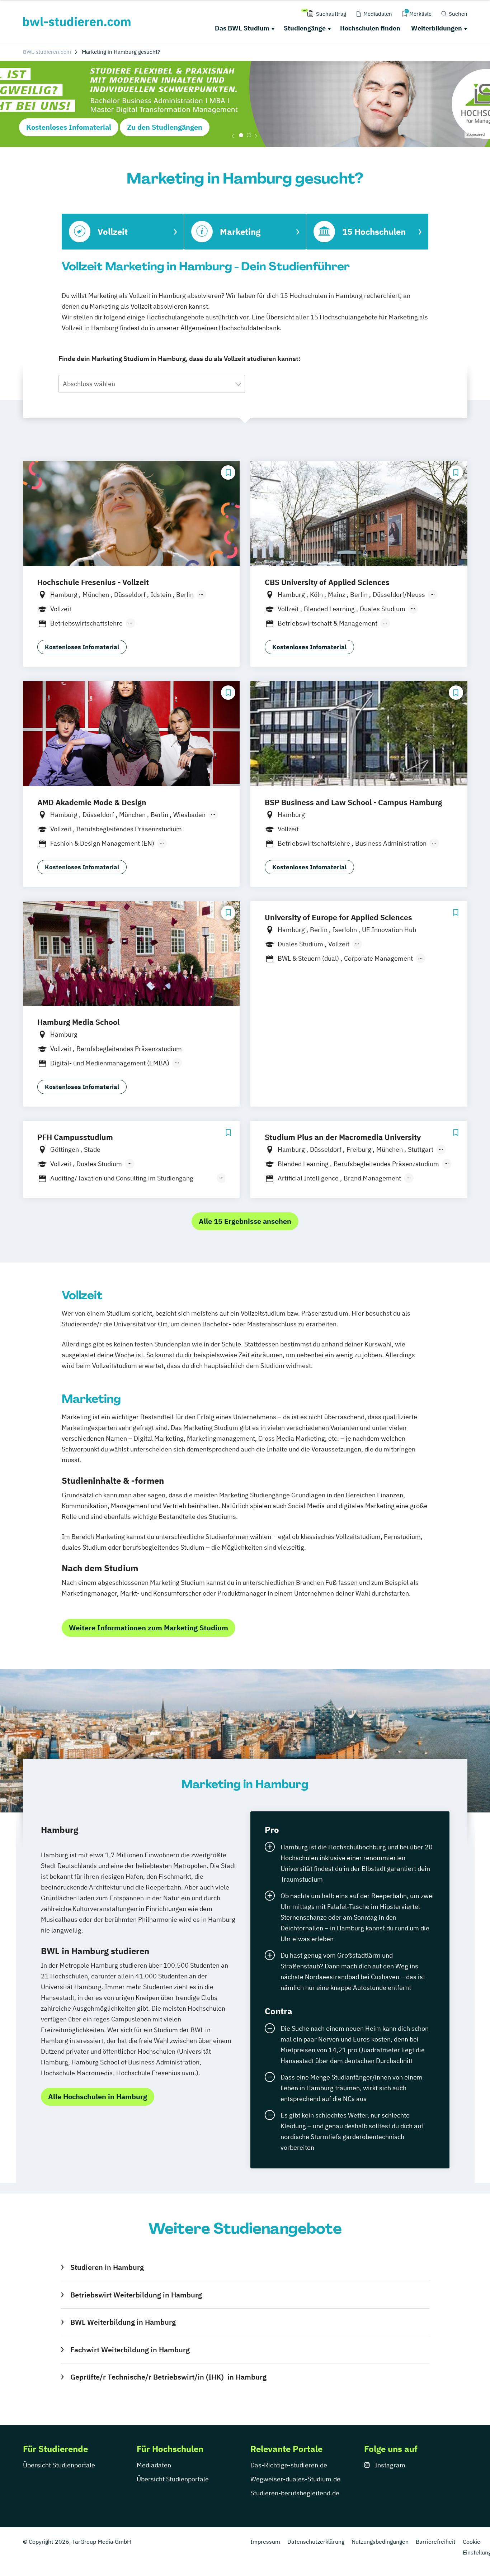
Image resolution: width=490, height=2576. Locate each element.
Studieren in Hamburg (107, 2267)
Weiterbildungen (437, 28)
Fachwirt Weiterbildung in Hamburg (130, 2350)
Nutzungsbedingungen (380, 2542)
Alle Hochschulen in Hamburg (98, 2097)
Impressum (265, 2542)
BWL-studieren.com (47, 52)
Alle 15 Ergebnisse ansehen (245, 1221)
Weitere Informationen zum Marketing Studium (149, 1628)
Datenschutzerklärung (316, 2542)
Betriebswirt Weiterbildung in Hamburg (136, 2295)
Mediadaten (154, 2465)
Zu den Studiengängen (165, 127)
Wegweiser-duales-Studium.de (295, 2479)
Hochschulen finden (370, 28)
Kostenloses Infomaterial (69, 127)
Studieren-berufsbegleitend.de (295, 2493)
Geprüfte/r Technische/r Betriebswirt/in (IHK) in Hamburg (168, 2377)
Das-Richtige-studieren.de (289, 2465)
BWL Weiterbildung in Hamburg (123, 2322)
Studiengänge (305, 28)
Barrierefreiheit (436, 2542)
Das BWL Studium (242, 28)
